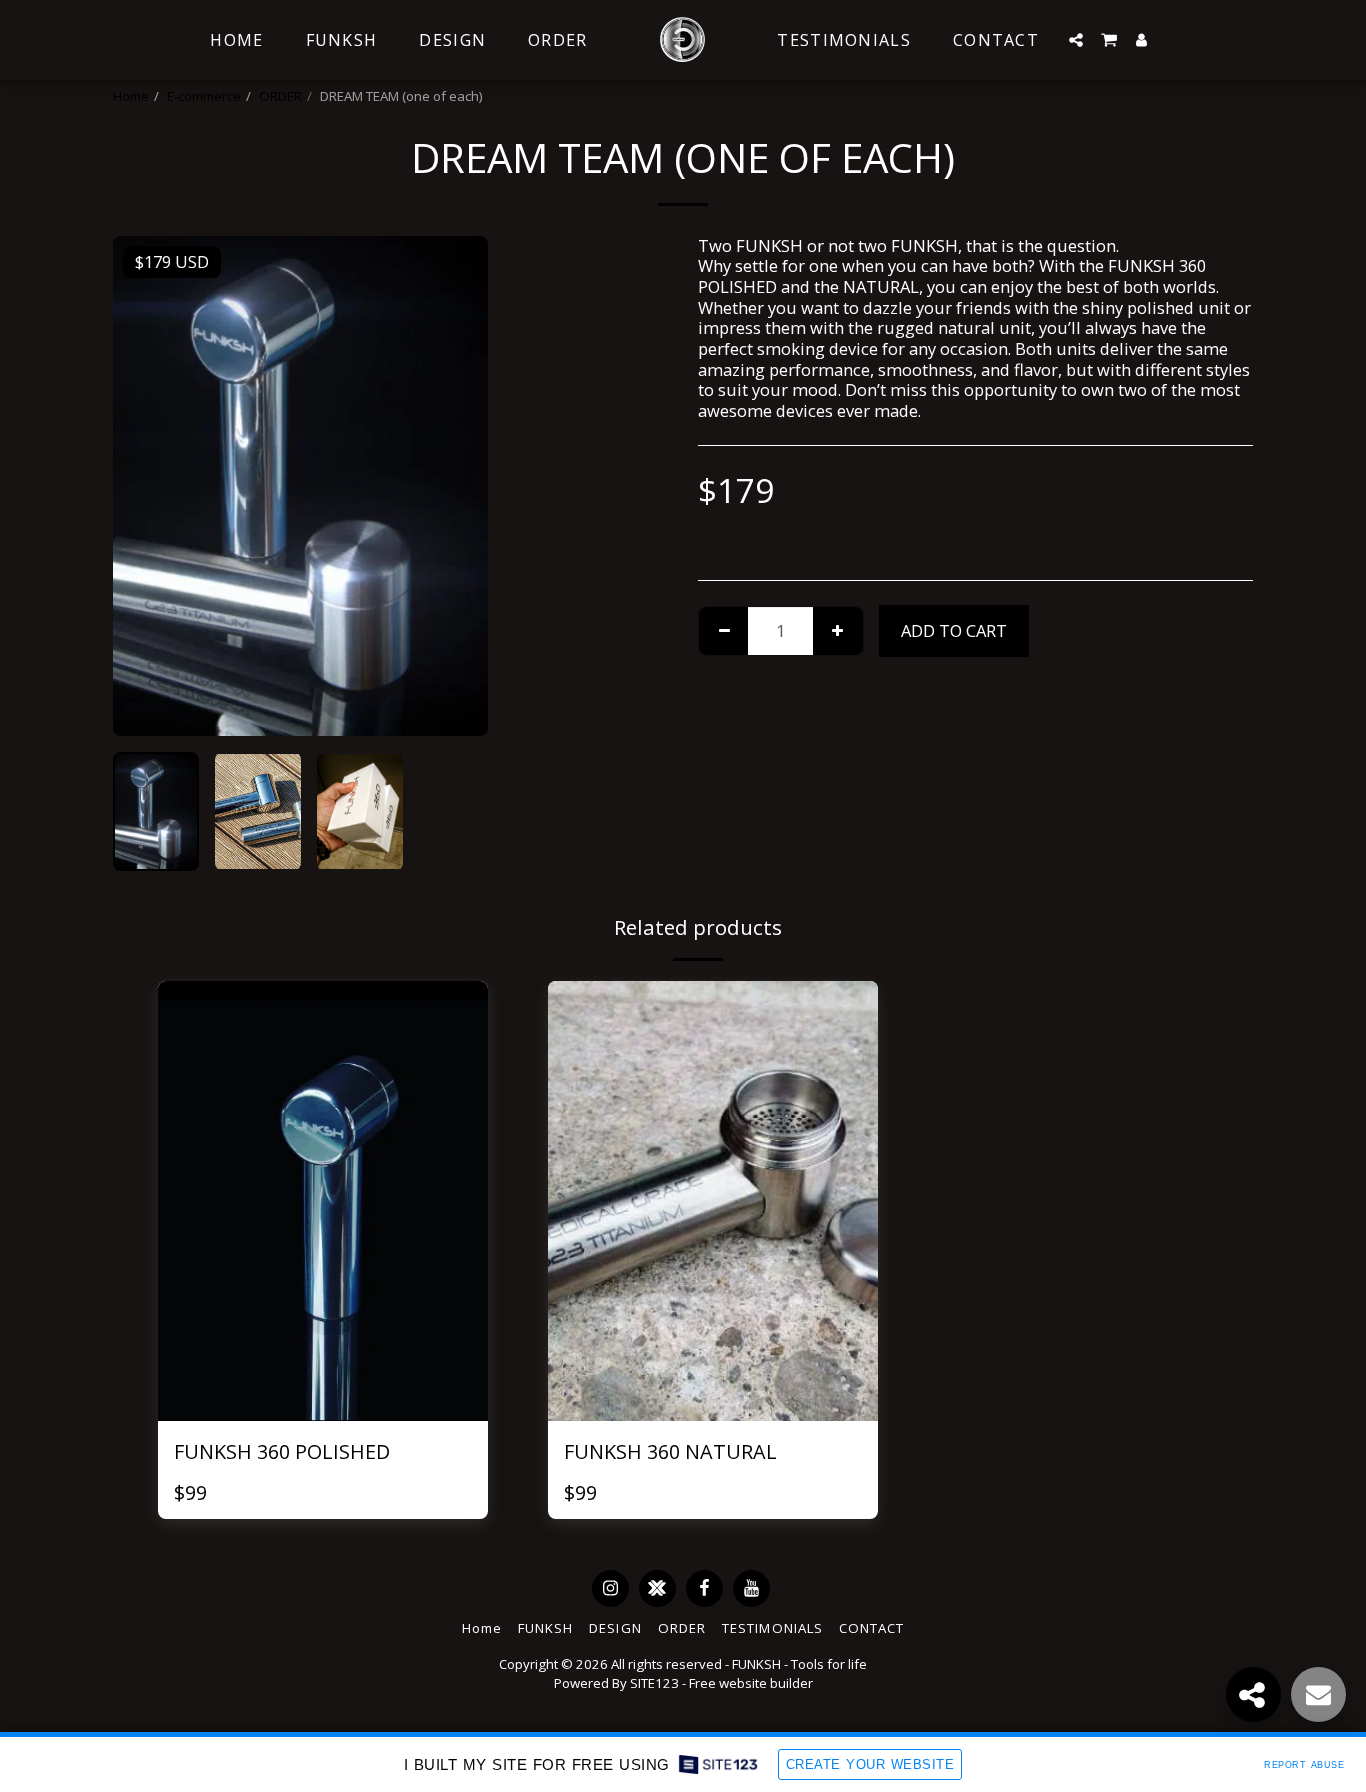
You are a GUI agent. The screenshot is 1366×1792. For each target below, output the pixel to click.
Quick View (323, 1366)
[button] (1076, 40)
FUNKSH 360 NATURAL (670, 1451)
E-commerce (204, 96)
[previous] (145, 486)
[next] (456, 486)
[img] (323, 1201)
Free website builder (751, 1683)
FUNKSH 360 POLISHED (282, 1451)
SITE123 (654, 1683)
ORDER (280, 96)
